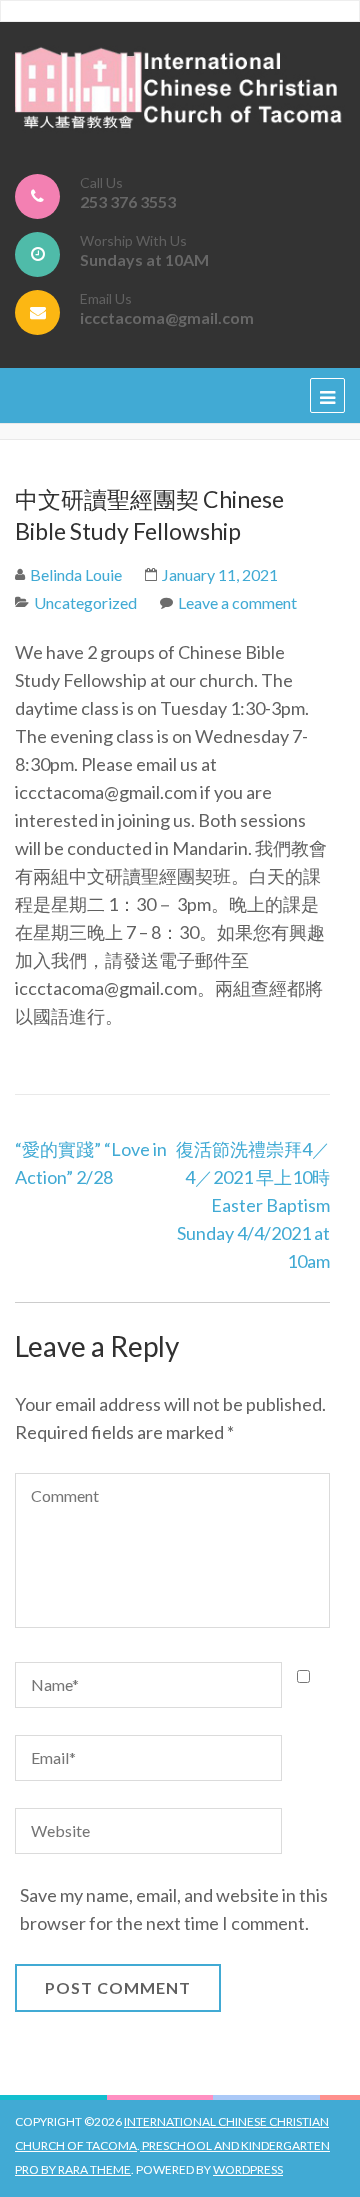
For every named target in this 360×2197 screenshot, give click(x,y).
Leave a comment (237, 602)
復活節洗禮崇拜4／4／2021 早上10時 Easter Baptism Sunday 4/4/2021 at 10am (253, 1205)
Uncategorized (85, 602)
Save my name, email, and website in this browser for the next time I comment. (174, 1909)
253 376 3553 (128, 201)
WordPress (248, 2169)
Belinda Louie (76, 574)
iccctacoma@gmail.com (167, 317)
